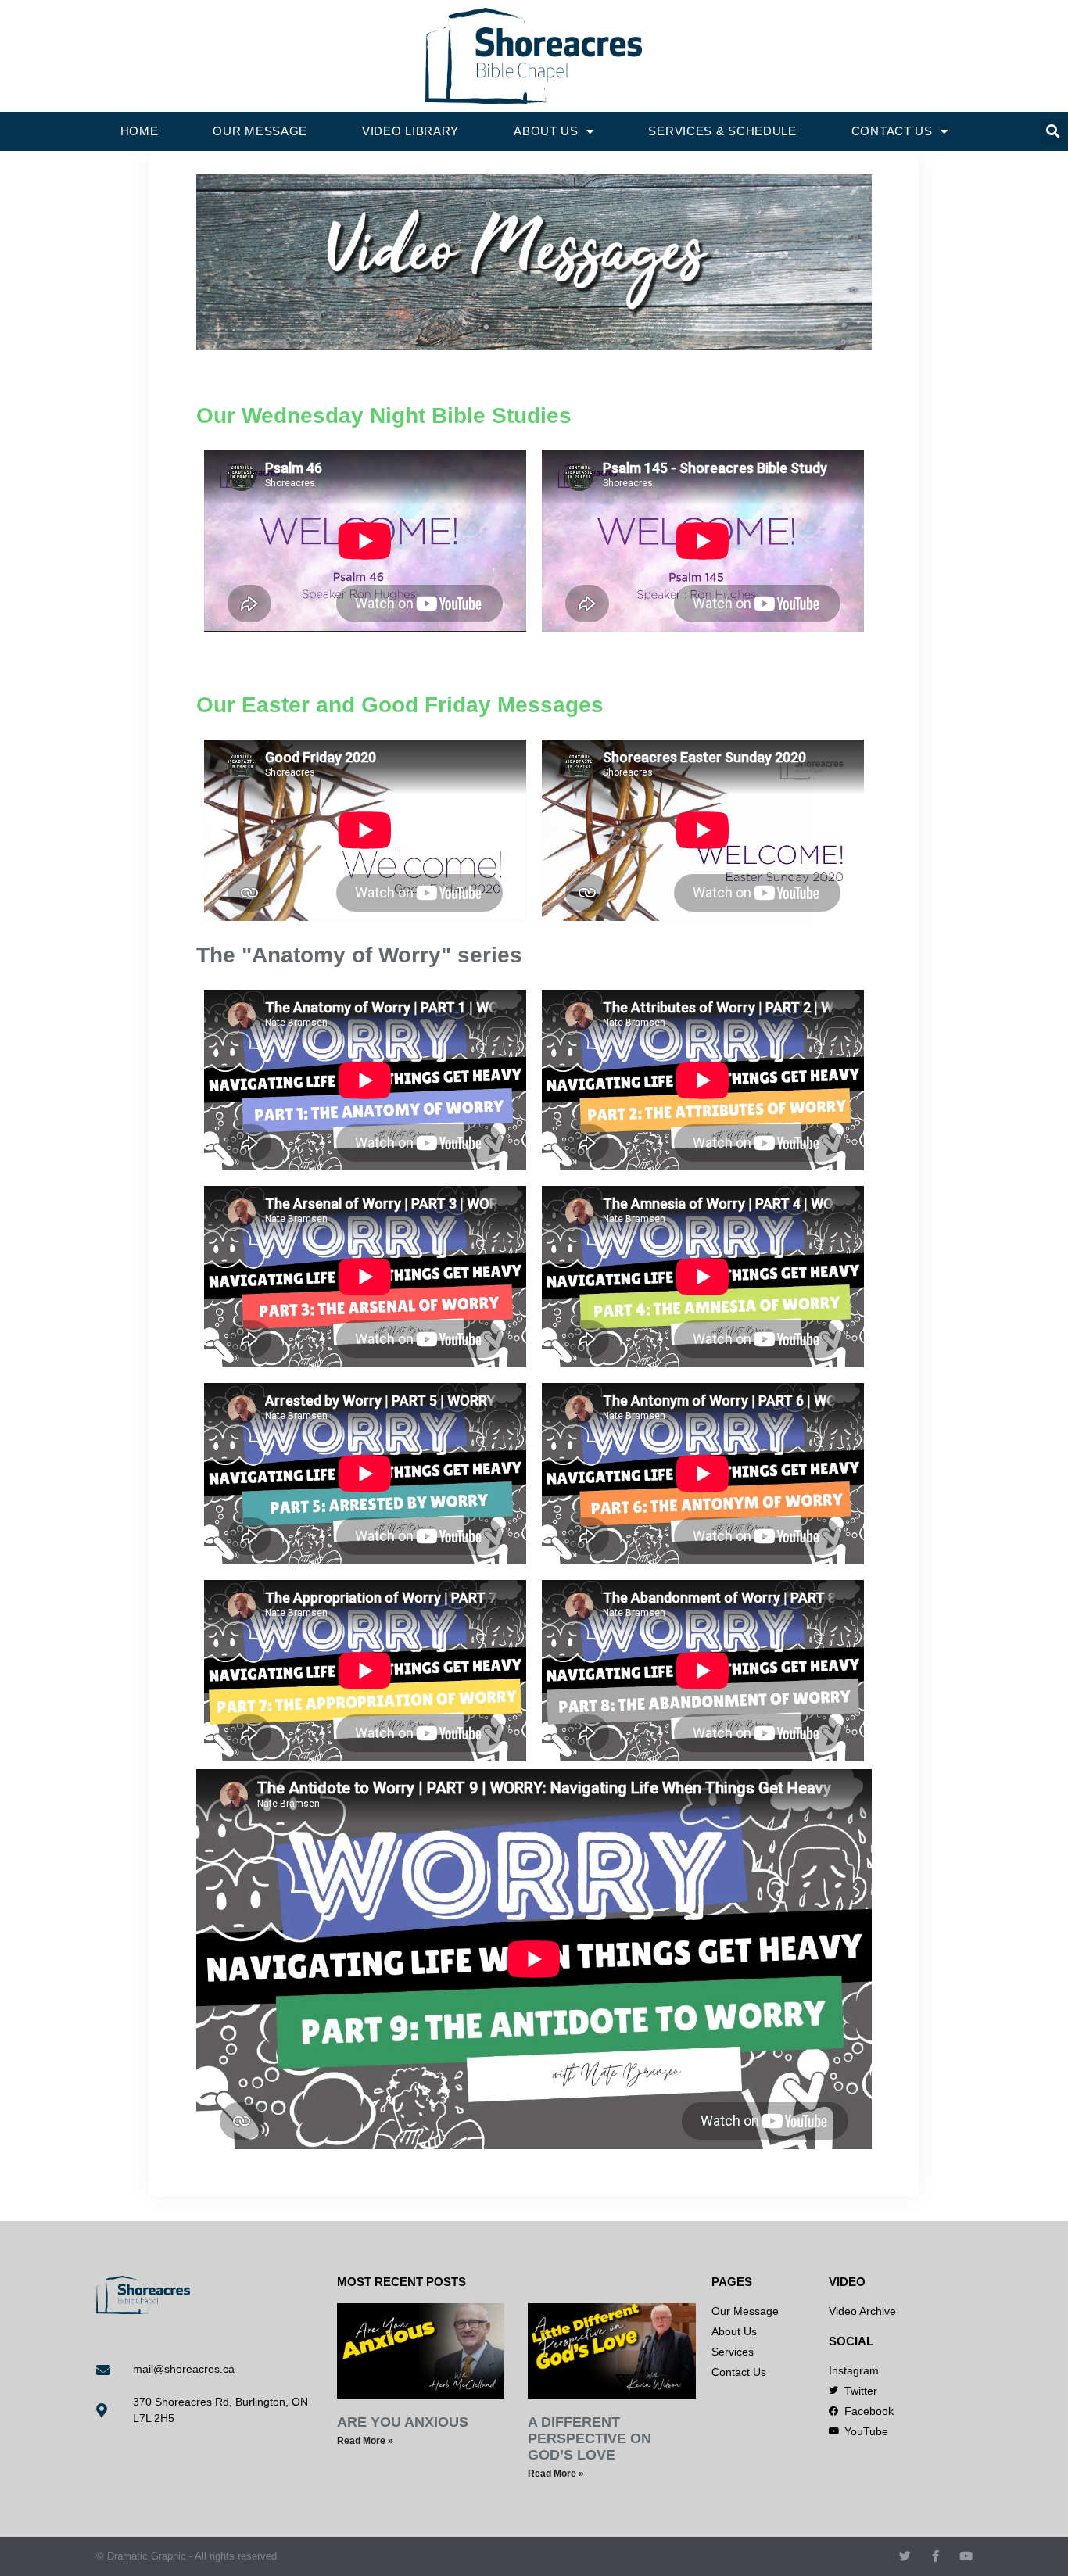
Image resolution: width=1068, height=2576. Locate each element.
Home (140, 131)
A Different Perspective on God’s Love (590, 2438)
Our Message (260, 131)
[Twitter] (905, 2556)
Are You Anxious (403, 2422)
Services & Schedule (722, 131)
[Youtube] (966, 2556)
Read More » (365, 2441)
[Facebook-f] (935, 2556)
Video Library (410, 131)
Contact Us (892, 131)
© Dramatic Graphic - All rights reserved (186, 2556)
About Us (546, 131)
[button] (1054, 132)
